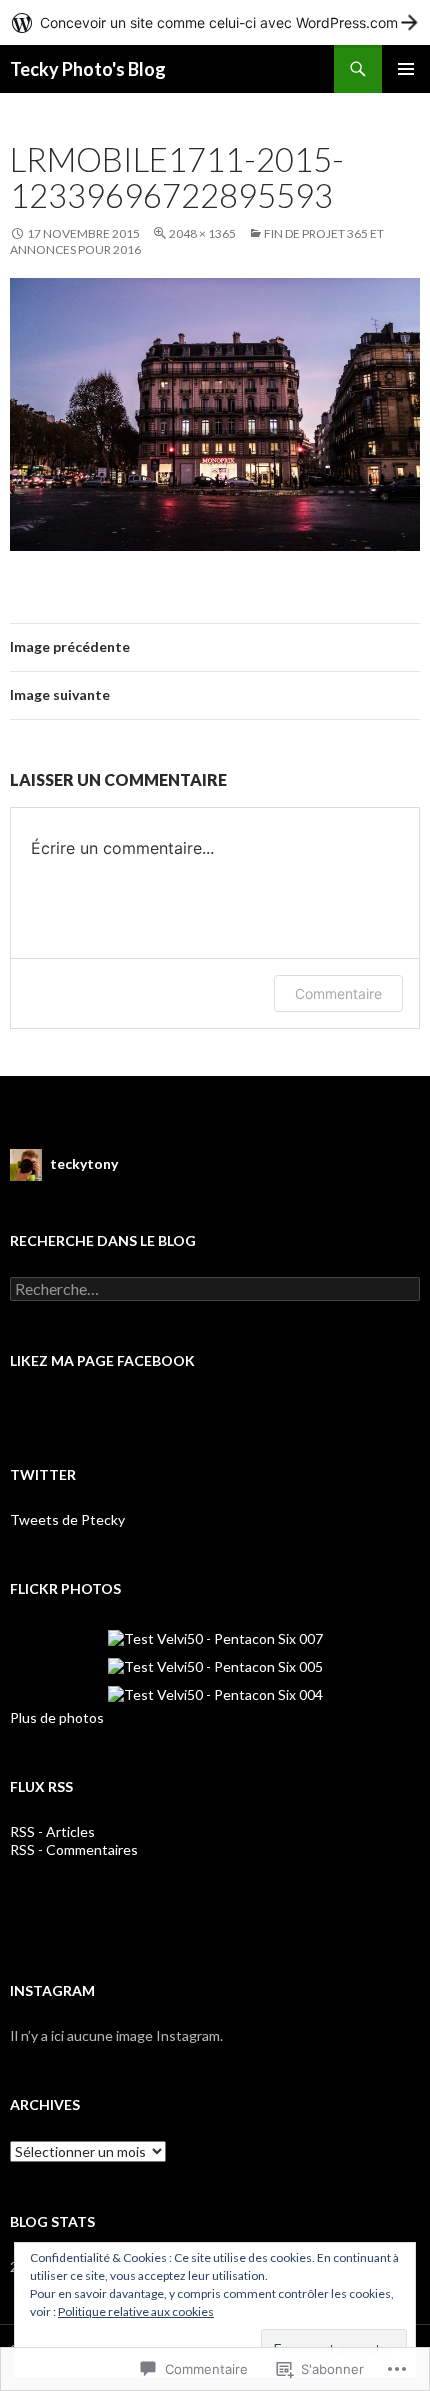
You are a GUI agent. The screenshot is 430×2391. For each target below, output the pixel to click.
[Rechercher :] (215, 1289)
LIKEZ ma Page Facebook (102, 1360)
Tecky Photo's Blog (88, 69)
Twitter (43, 1474)
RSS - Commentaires (74, 1849)
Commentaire (338, 993)
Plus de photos (57, 1717)
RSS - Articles (52, 1831)
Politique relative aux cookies (136, 2311)
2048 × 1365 (202, 233)
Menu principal (406, 69)
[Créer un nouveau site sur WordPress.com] (215, 22)
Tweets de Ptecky (67, 1519)
